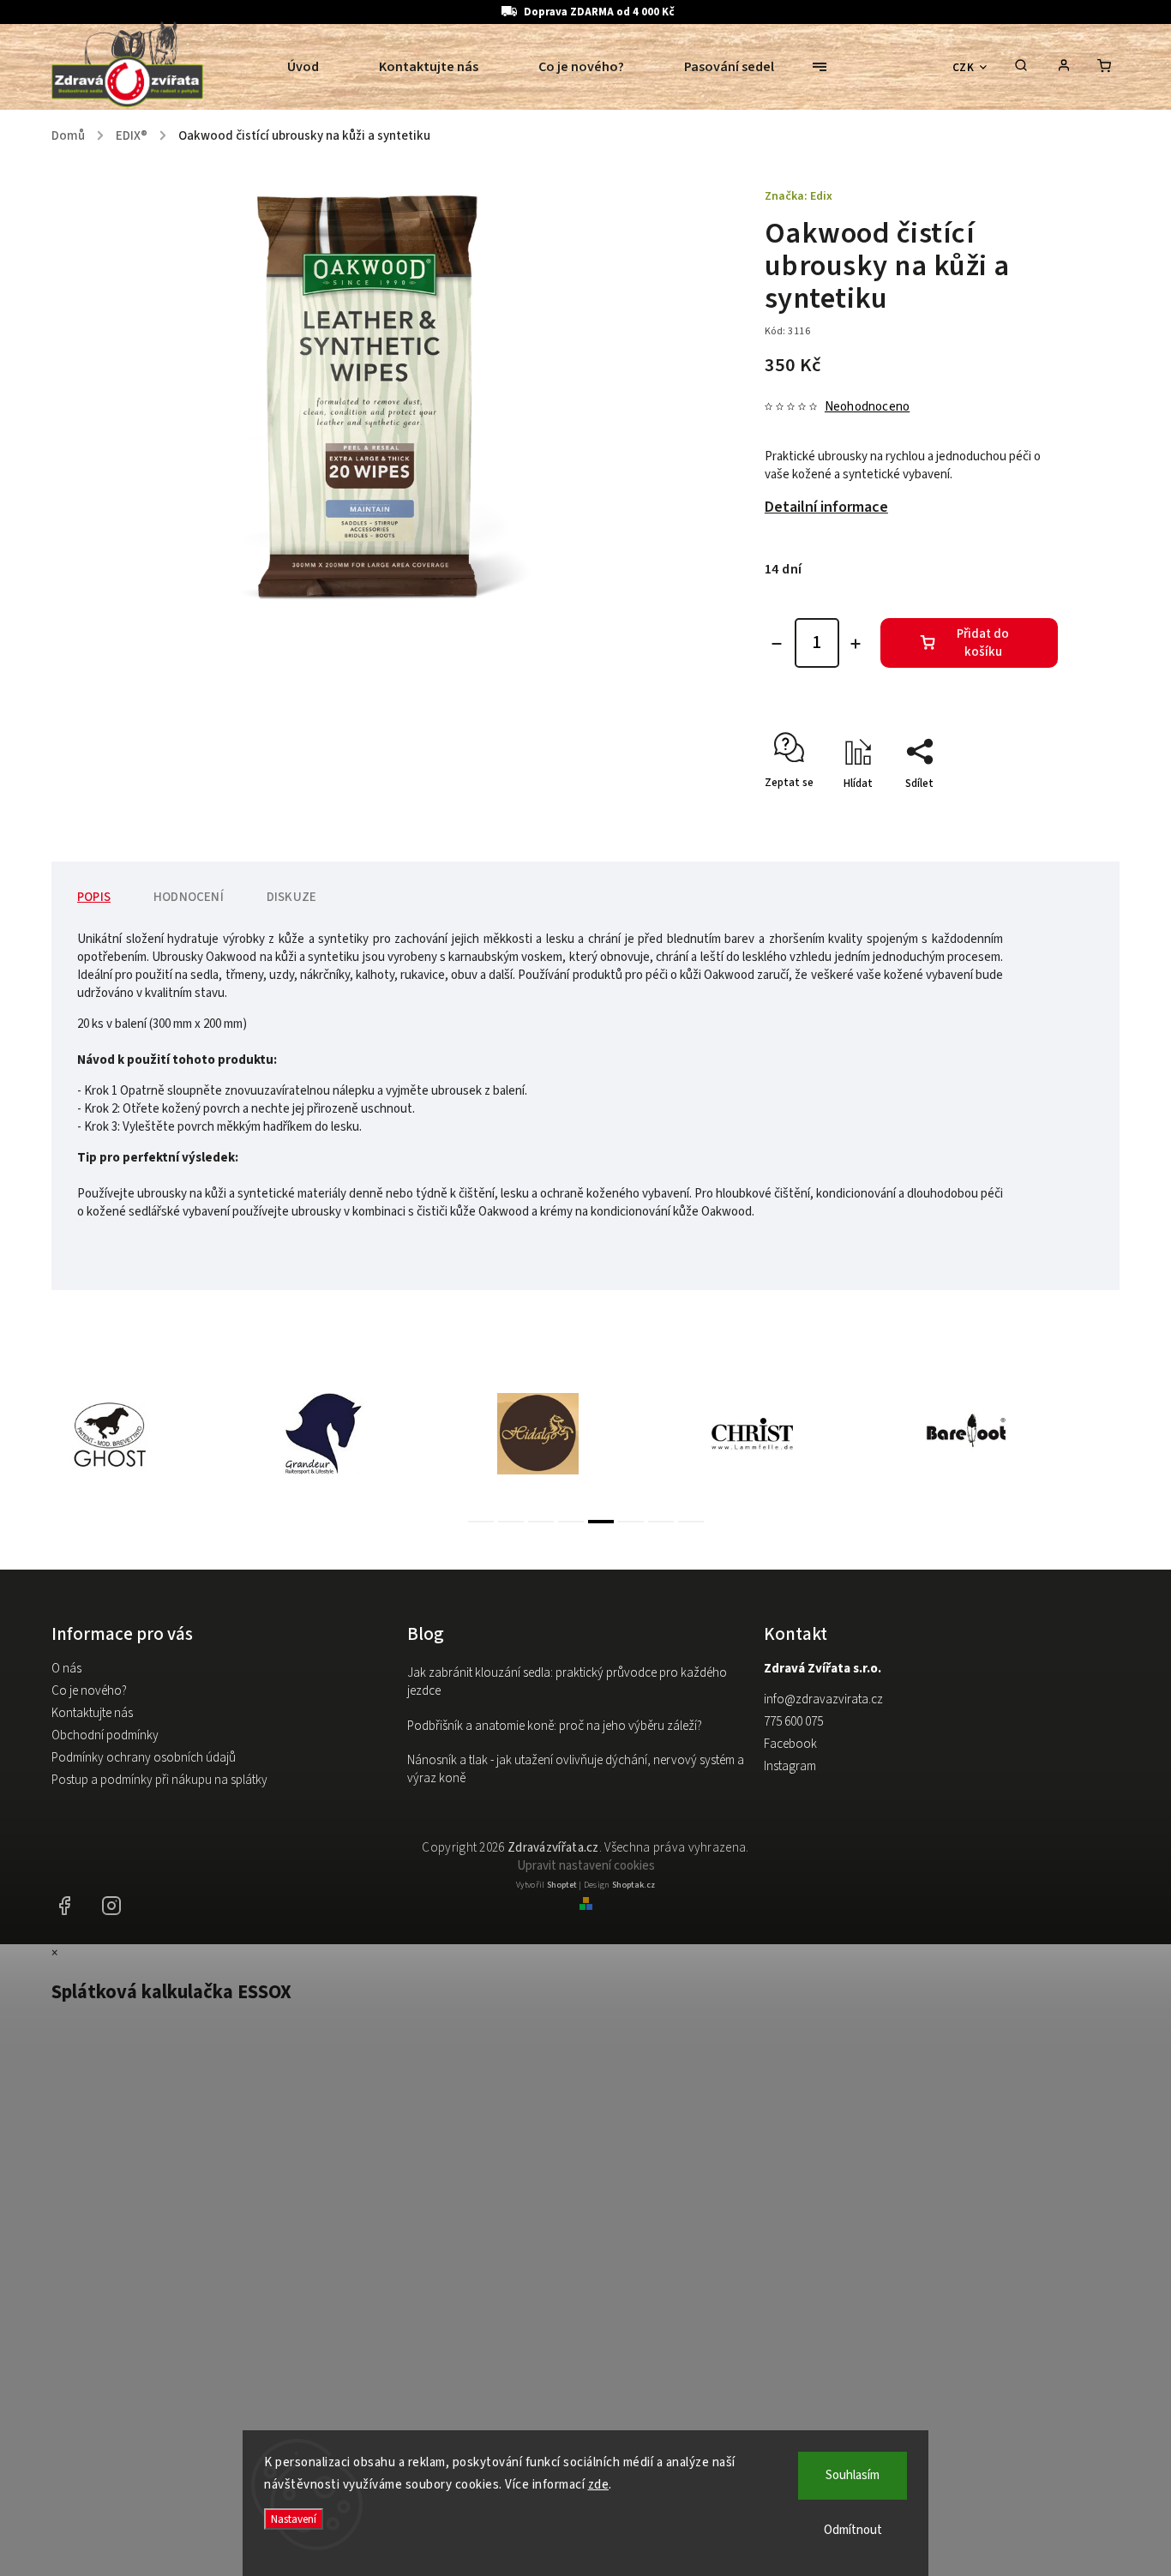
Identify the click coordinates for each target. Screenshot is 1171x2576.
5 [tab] (601, 1522)
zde (599, 2485)
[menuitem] (318, 67)
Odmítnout (853, 2530)
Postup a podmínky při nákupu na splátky (159, 1780)
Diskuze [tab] (291, 897)
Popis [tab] (94, 897)
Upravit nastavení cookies (586, 1866)
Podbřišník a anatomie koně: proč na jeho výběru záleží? (555, 1726)
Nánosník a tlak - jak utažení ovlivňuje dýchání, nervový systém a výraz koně (576, 1769)
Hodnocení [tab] (189, 897)
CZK (964, 67)
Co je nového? (89, 1691)
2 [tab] (511, 1522)
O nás (66, 1669)
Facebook (790, 1744)
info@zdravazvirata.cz (823, 1699)
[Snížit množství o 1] (777, 644)
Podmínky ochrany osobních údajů (144, 1758)
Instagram (790, 1766)
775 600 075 (793, 1722)
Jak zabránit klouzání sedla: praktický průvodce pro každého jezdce (567, 1682)
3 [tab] (541, 1522)
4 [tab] (571, 1522)
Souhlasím (853, 2475)
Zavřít (1004, 814)
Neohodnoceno (867, 407)
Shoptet (562, 1885)
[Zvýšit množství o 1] (856, 644)
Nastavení (294, 2519)
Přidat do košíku (983, 643)
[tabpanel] (159, 1434)
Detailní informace (826, 507)
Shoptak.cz (634, 1885)
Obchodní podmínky (105, 1735)
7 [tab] (661, 1522)
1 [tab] (481, 1522)
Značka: (799, 196)
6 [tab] (631, 1522)
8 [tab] (691, 1522)
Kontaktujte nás (92, 1713)
